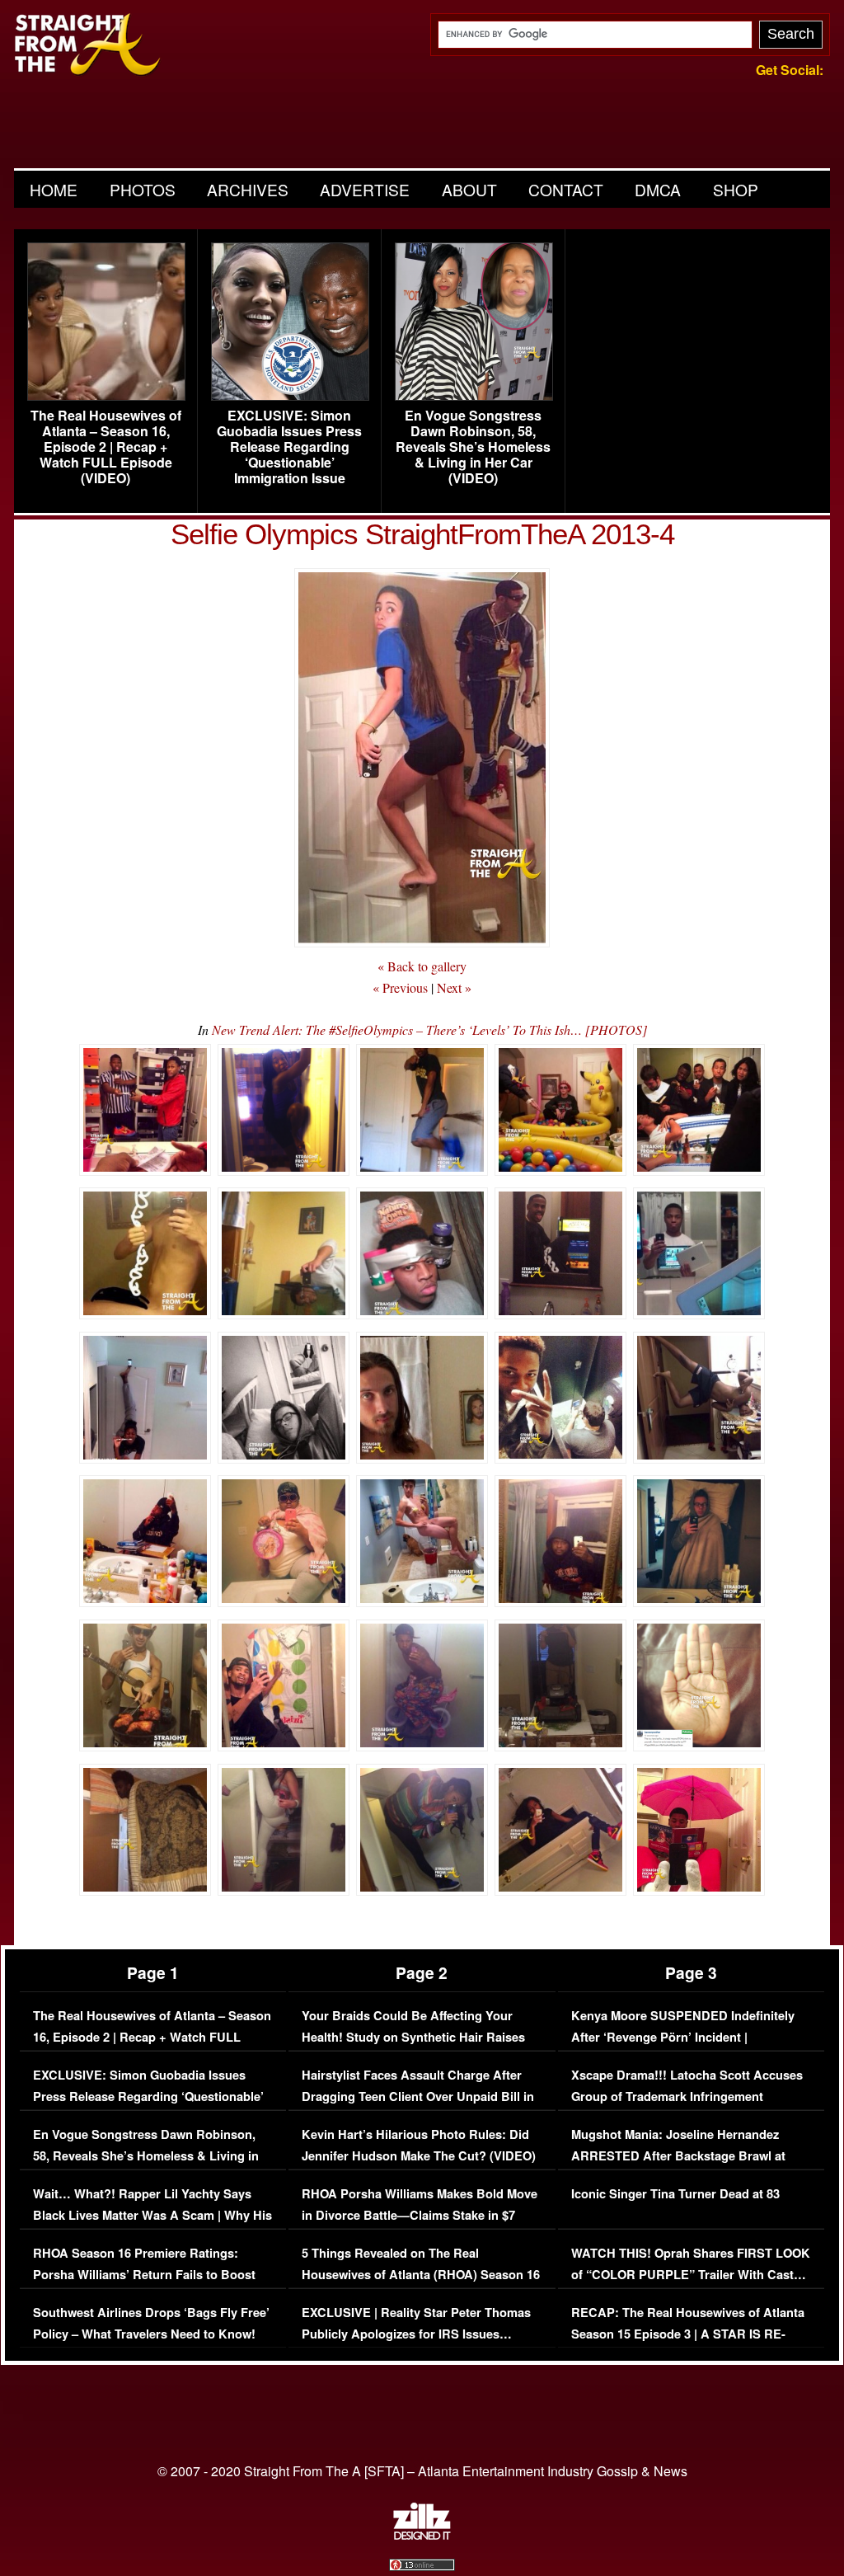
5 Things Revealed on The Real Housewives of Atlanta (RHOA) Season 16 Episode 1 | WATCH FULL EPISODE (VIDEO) (421, 2285)
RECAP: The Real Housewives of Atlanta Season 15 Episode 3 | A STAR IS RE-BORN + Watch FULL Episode (688, 2334)
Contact (566, 189)
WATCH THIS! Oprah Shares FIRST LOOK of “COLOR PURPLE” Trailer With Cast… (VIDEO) (691, 2274)
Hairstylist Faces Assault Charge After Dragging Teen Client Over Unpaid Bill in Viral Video (418, 2096)
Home (54, 189)
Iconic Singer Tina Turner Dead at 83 (675, 2194)
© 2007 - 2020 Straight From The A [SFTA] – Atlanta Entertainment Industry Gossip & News (422, 2471)
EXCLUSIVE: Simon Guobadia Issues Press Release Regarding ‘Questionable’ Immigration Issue (289, 447)
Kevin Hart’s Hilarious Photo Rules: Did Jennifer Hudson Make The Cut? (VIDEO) (419, 2145)
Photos (143, 189)
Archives (248, 189)
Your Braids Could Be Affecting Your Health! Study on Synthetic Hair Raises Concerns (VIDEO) (413, 2037)
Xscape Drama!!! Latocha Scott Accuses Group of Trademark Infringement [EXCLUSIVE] (687, 2096)
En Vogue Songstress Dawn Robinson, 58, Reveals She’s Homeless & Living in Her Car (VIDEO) (473, 447)
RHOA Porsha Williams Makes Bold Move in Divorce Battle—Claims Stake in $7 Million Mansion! (420, 2215)
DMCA (658, 189)
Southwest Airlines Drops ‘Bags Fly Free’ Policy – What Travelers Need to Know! (151, 2323)
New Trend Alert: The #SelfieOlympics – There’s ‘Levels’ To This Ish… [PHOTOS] (429, 1029)
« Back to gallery (422, 966)
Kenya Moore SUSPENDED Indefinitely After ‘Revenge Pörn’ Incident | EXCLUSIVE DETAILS (683, 2037)
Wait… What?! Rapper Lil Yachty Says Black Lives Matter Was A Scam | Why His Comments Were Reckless (152, 2215)
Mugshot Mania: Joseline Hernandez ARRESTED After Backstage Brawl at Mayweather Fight (678, 2155)
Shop (736, 189)
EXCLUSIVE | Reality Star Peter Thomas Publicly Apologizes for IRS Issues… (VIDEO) (416, 2334)
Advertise (365, 189)
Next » (454, 987)
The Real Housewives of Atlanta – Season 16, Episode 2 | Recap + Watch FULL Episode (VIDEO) (106, 447)
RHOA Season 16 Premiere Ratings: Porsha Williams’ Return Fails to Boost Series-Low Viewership (144, 2274)
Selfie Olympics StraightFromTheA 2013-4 (422, 534)
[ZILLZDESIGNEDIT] (422, 2536)
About (469, 189)
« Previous (400, 987)
